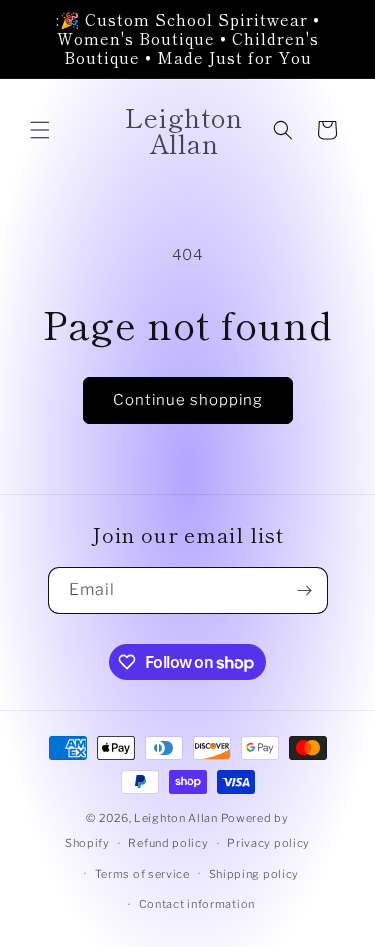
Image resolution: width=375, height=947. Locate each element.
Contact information (197, 904)
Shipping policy (254, 874)
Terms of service (142, 874)
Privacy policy (268, 843)
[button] (40, 130)
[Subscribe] (305, 590)
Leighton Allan (176, 818)
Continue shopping (188, 400)
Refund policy (168, 843)
